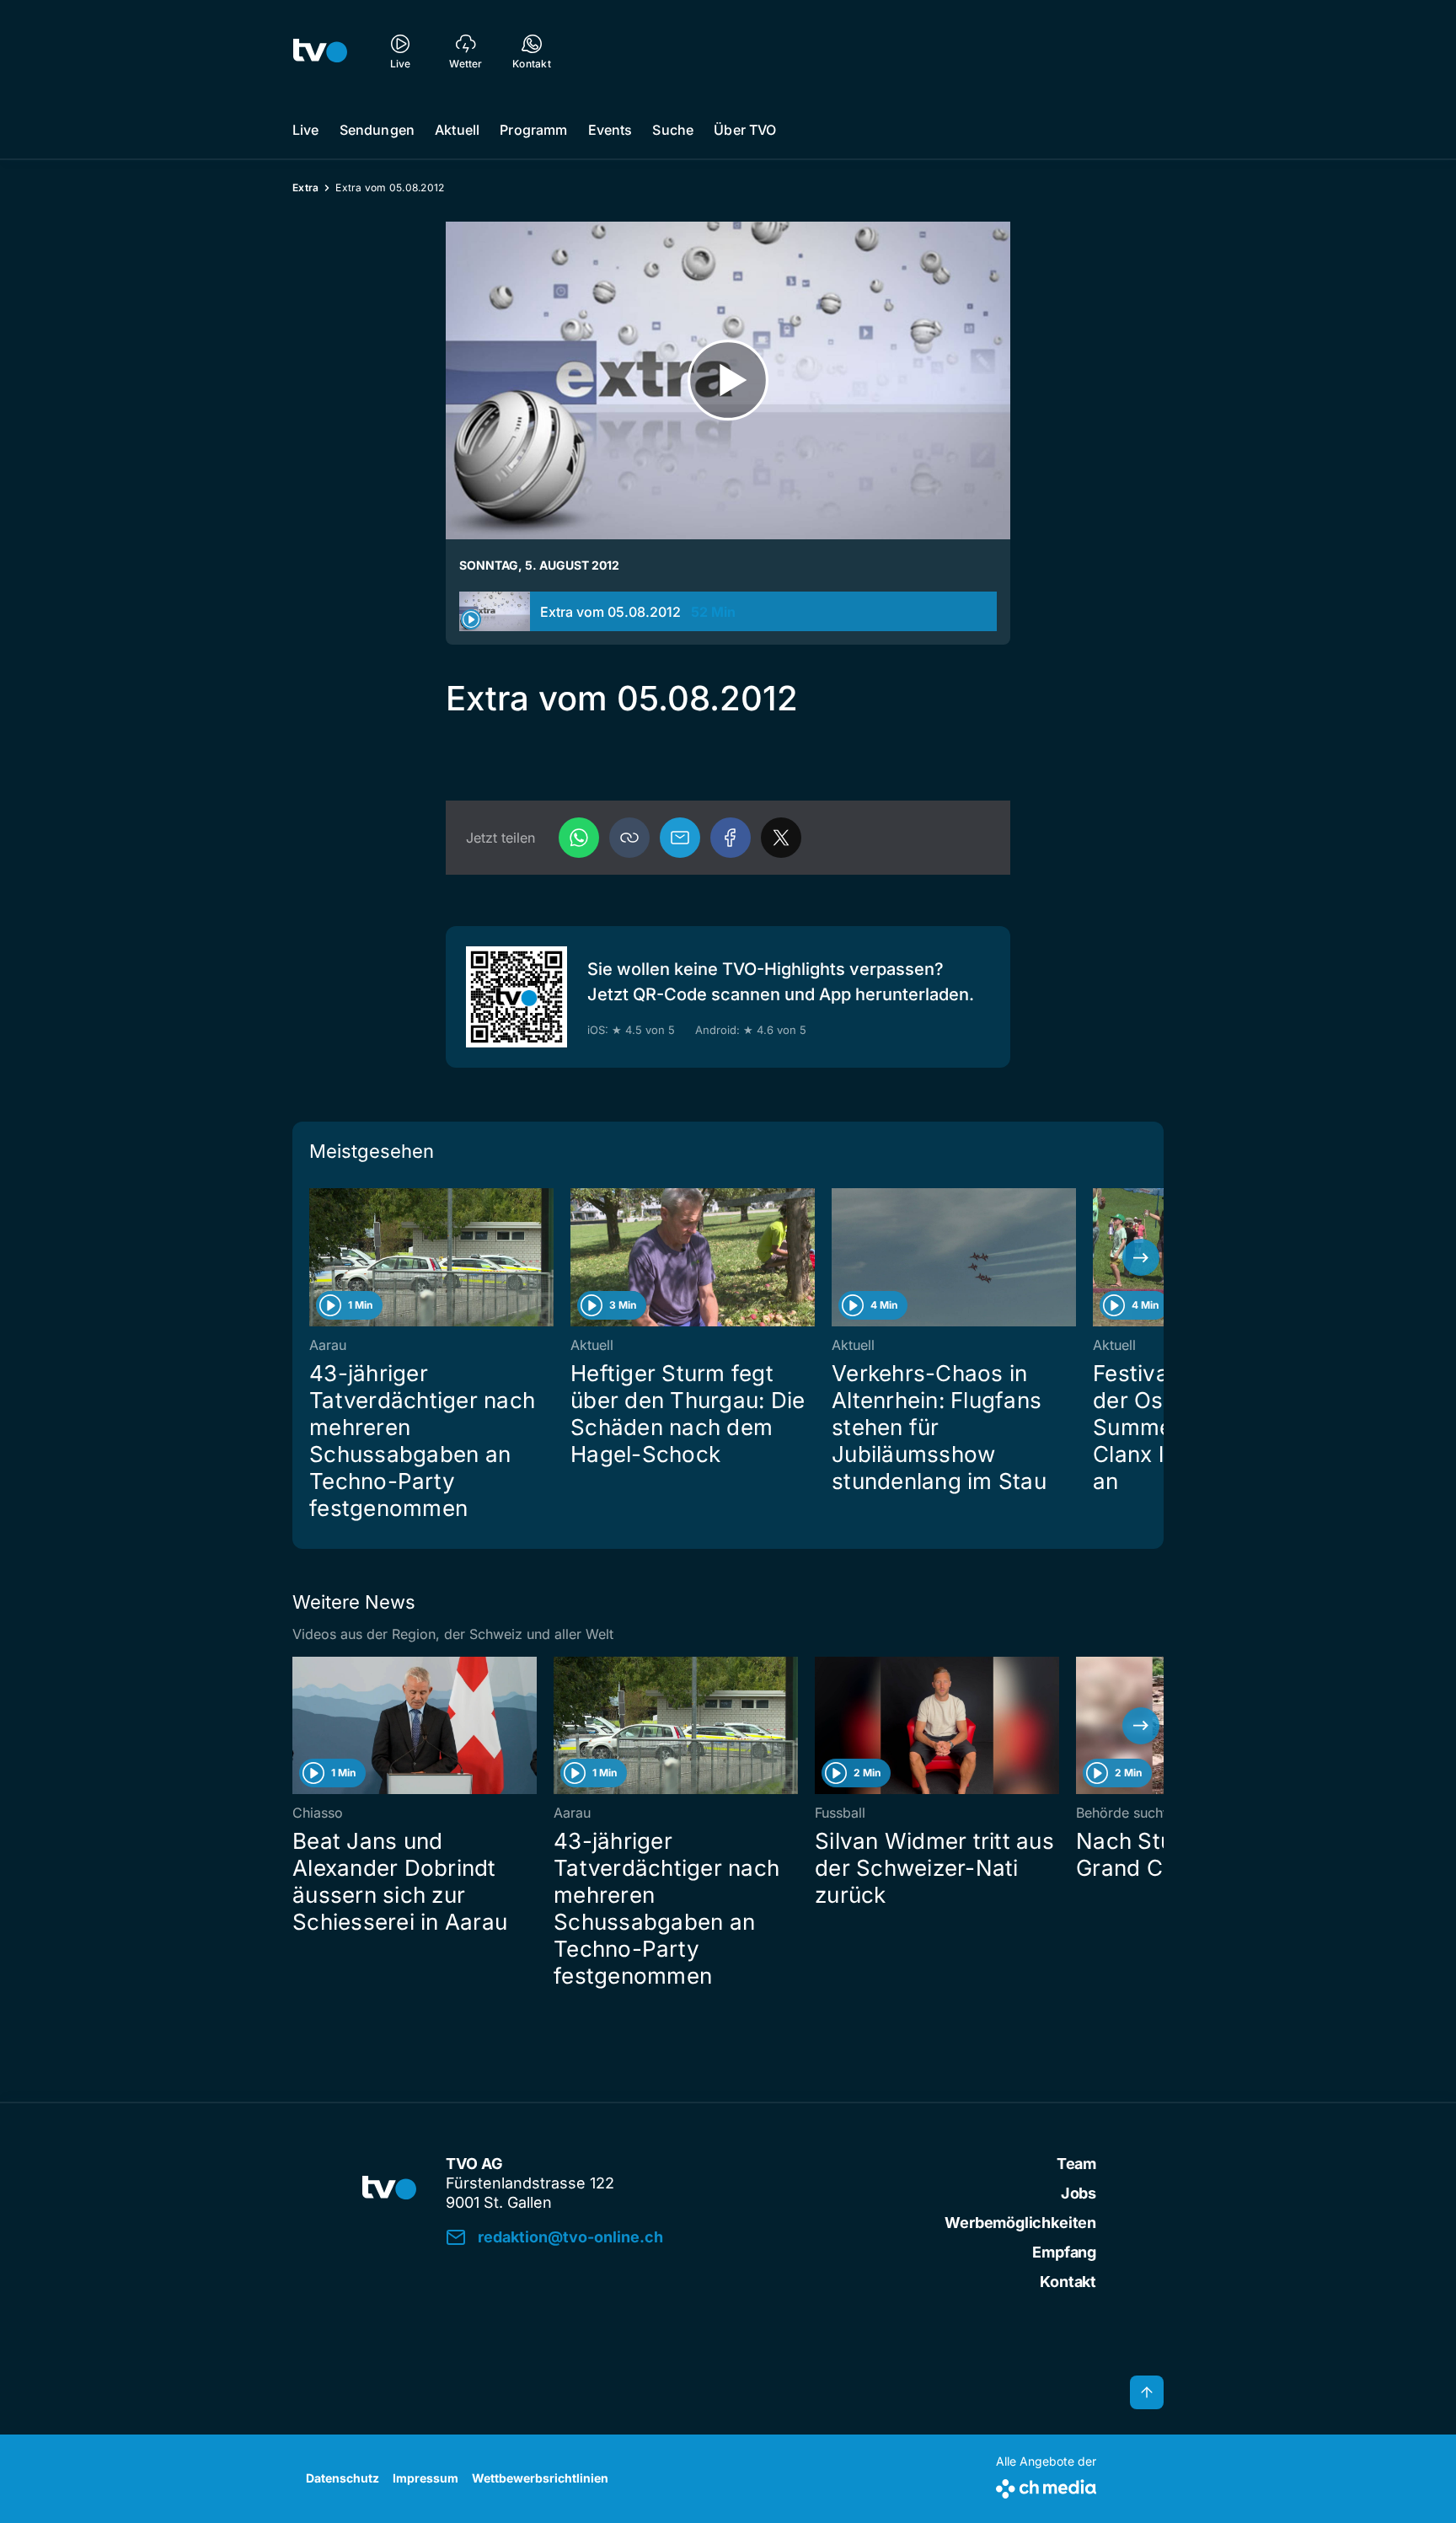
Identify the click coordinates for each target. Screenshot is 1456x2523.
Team (1076, 2164)
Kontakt (1068, 2282)
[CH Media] (1046, 2486)
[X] (781, 838)
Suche (673, 130)
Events (610, 130)
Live (306, 130)
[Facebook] (731, 838)
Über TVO (745, 130)
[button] (629, 838)
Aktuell (457, 130)
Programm (533, 130)
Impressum (426, 2478)
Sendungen (377, 130)
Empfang (1064, 2252)
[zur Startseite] (320, 51)
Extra (305, 187)
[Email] (680, 838)
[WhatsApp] (579, 838)
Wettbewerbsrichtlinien (540, 2478)
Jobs (1079, 2193)
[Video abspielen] (728, 380)
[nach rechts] (1141, 1257)
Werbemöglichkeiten (1020, 2223)
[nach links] (315, 1257)
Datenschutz (343, 2478)
